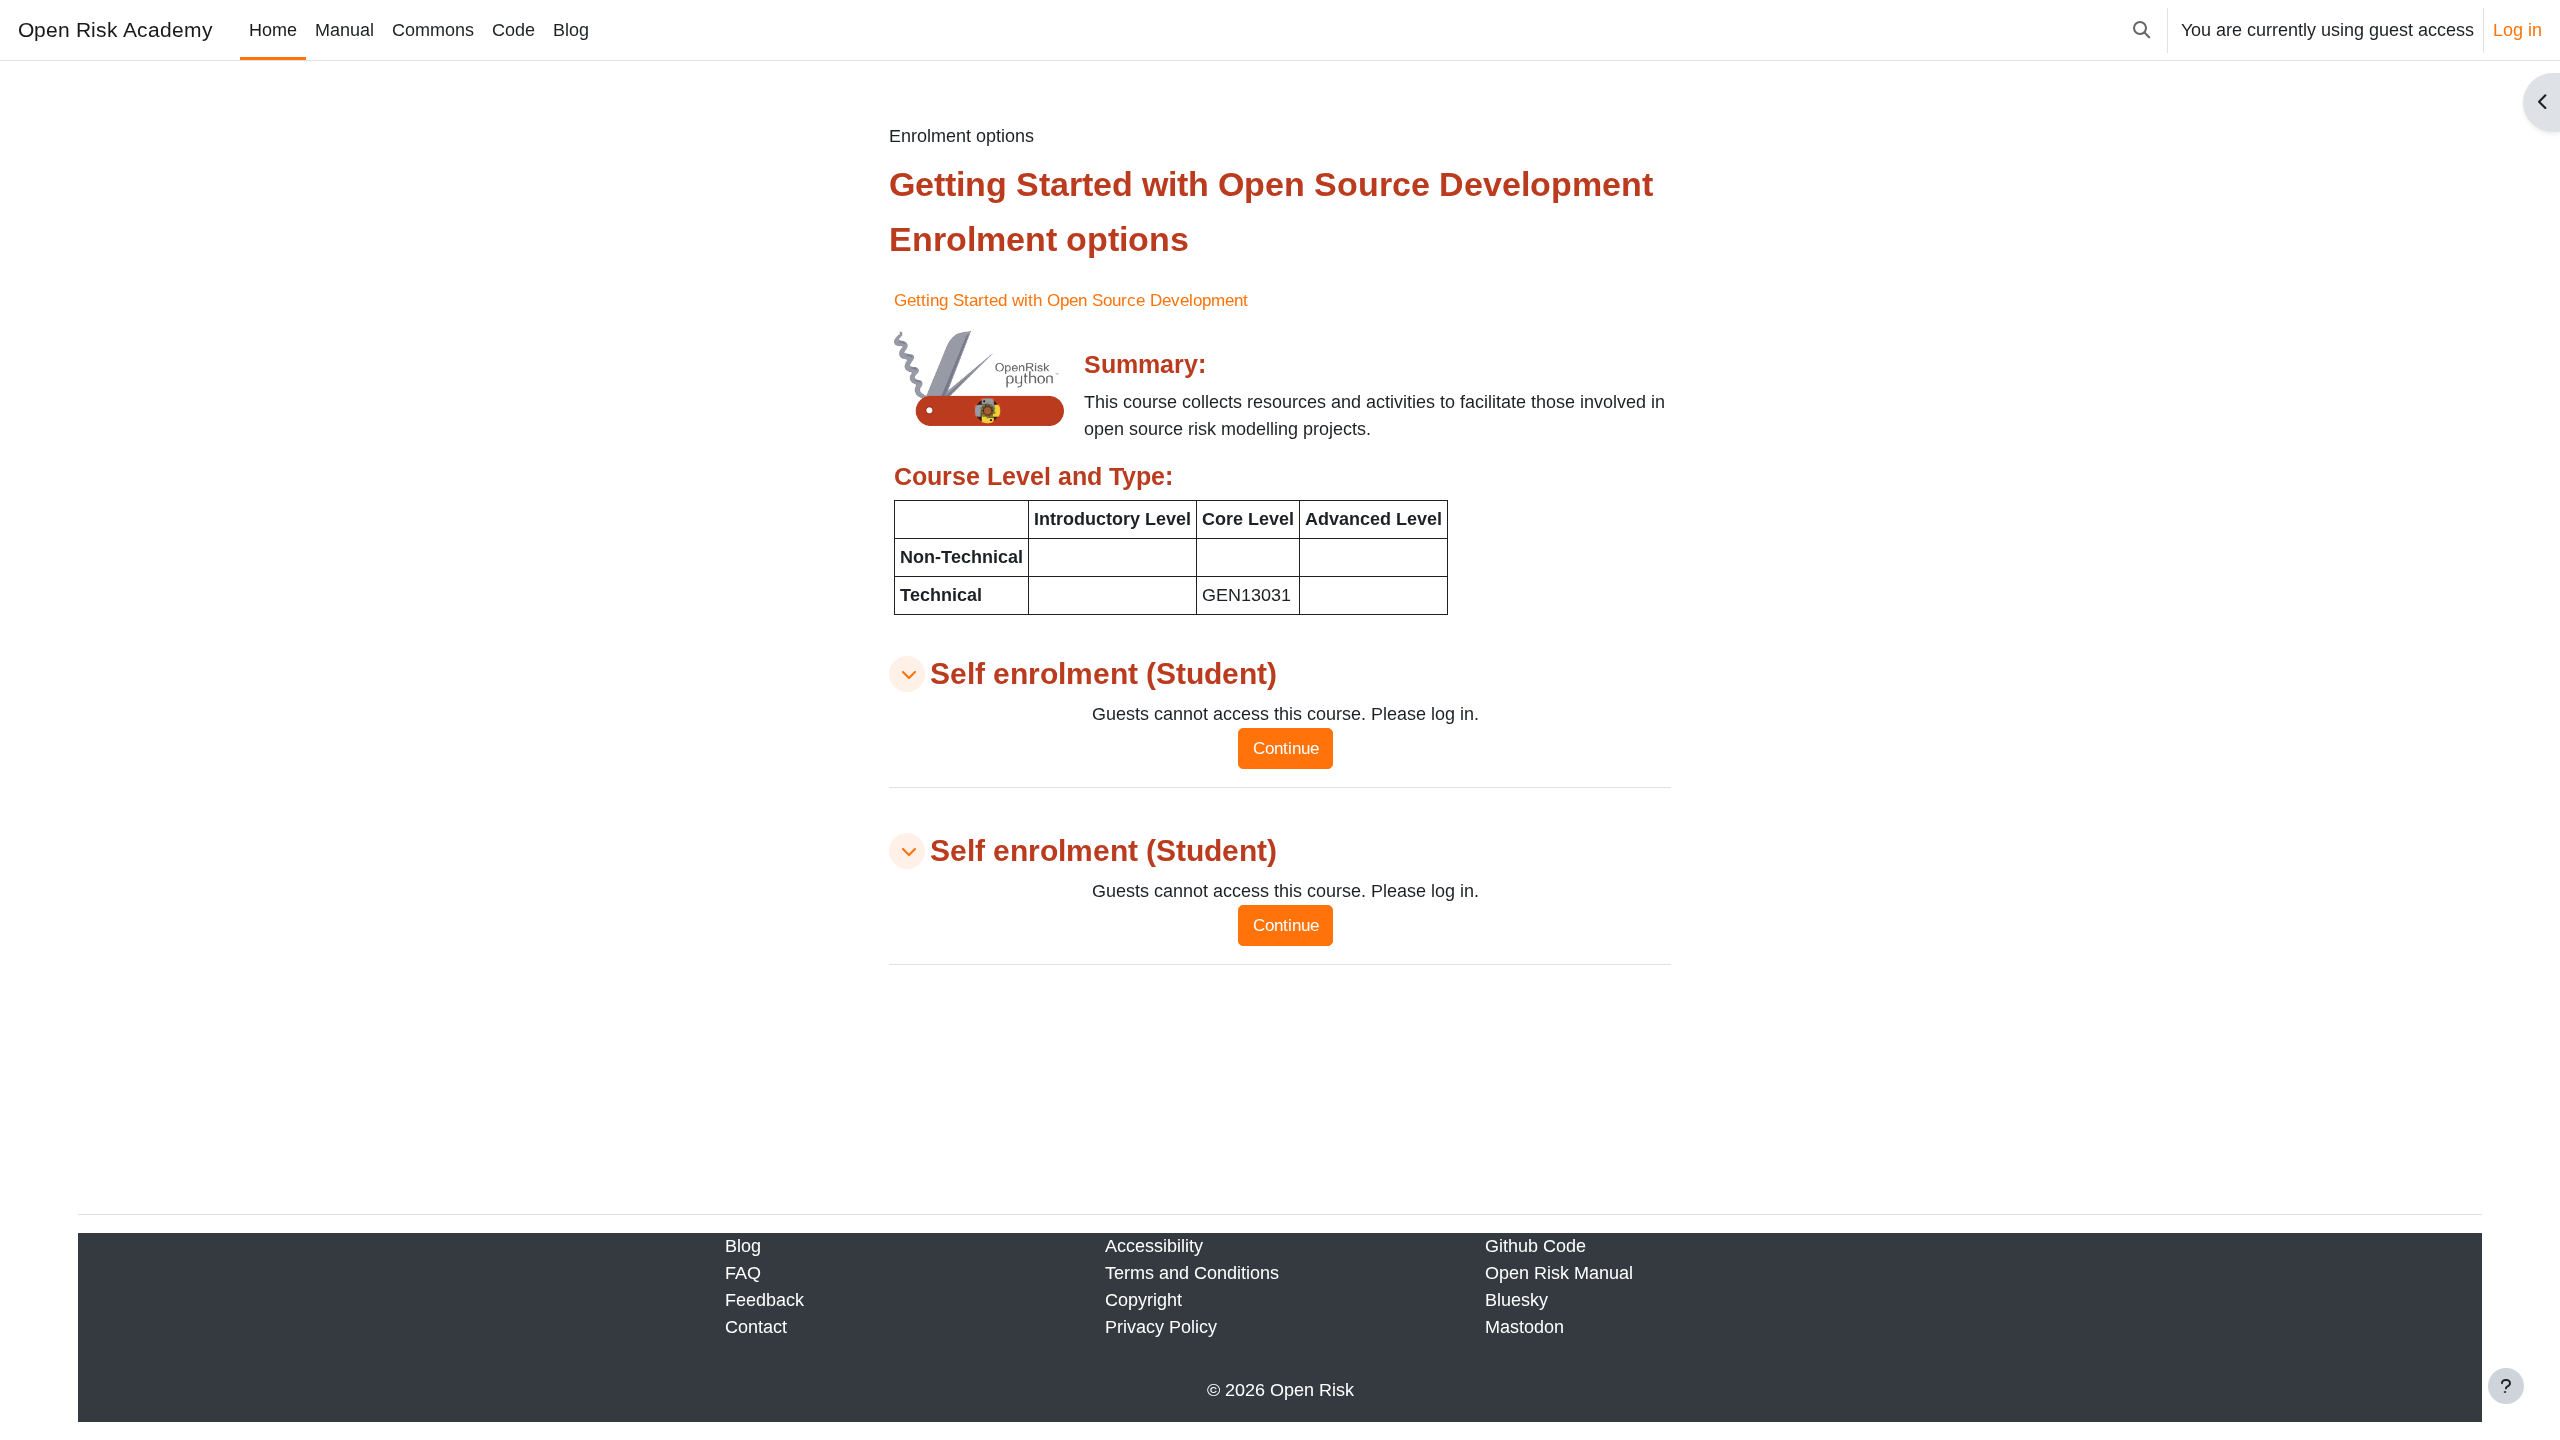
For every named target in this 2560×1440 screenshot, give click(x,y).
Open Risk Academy (115, 29)
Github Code (1535, 1246)
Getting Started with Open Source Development (1071, 300)
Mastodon (1524, 1327)
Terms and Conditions (1192, 1273)
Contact (756, 1327)
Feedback (764, 1300)
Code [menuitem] (513, 30)
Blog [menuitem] (571, 30)
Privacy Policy (1161, 1327)
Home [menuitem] (273, 30)
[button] (2141, 30)
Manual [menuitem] (344, 30)
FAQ (743, 1273)
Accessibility (1154, 1246)
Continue (1286, 748)
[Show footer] (2506, 1386)
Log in (2517, 30)
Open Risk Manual (1559, 1273)
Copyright (1143, 1300)
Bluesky (1516, 1300)
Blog (743, 1246)
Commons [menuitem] (433, 30)
